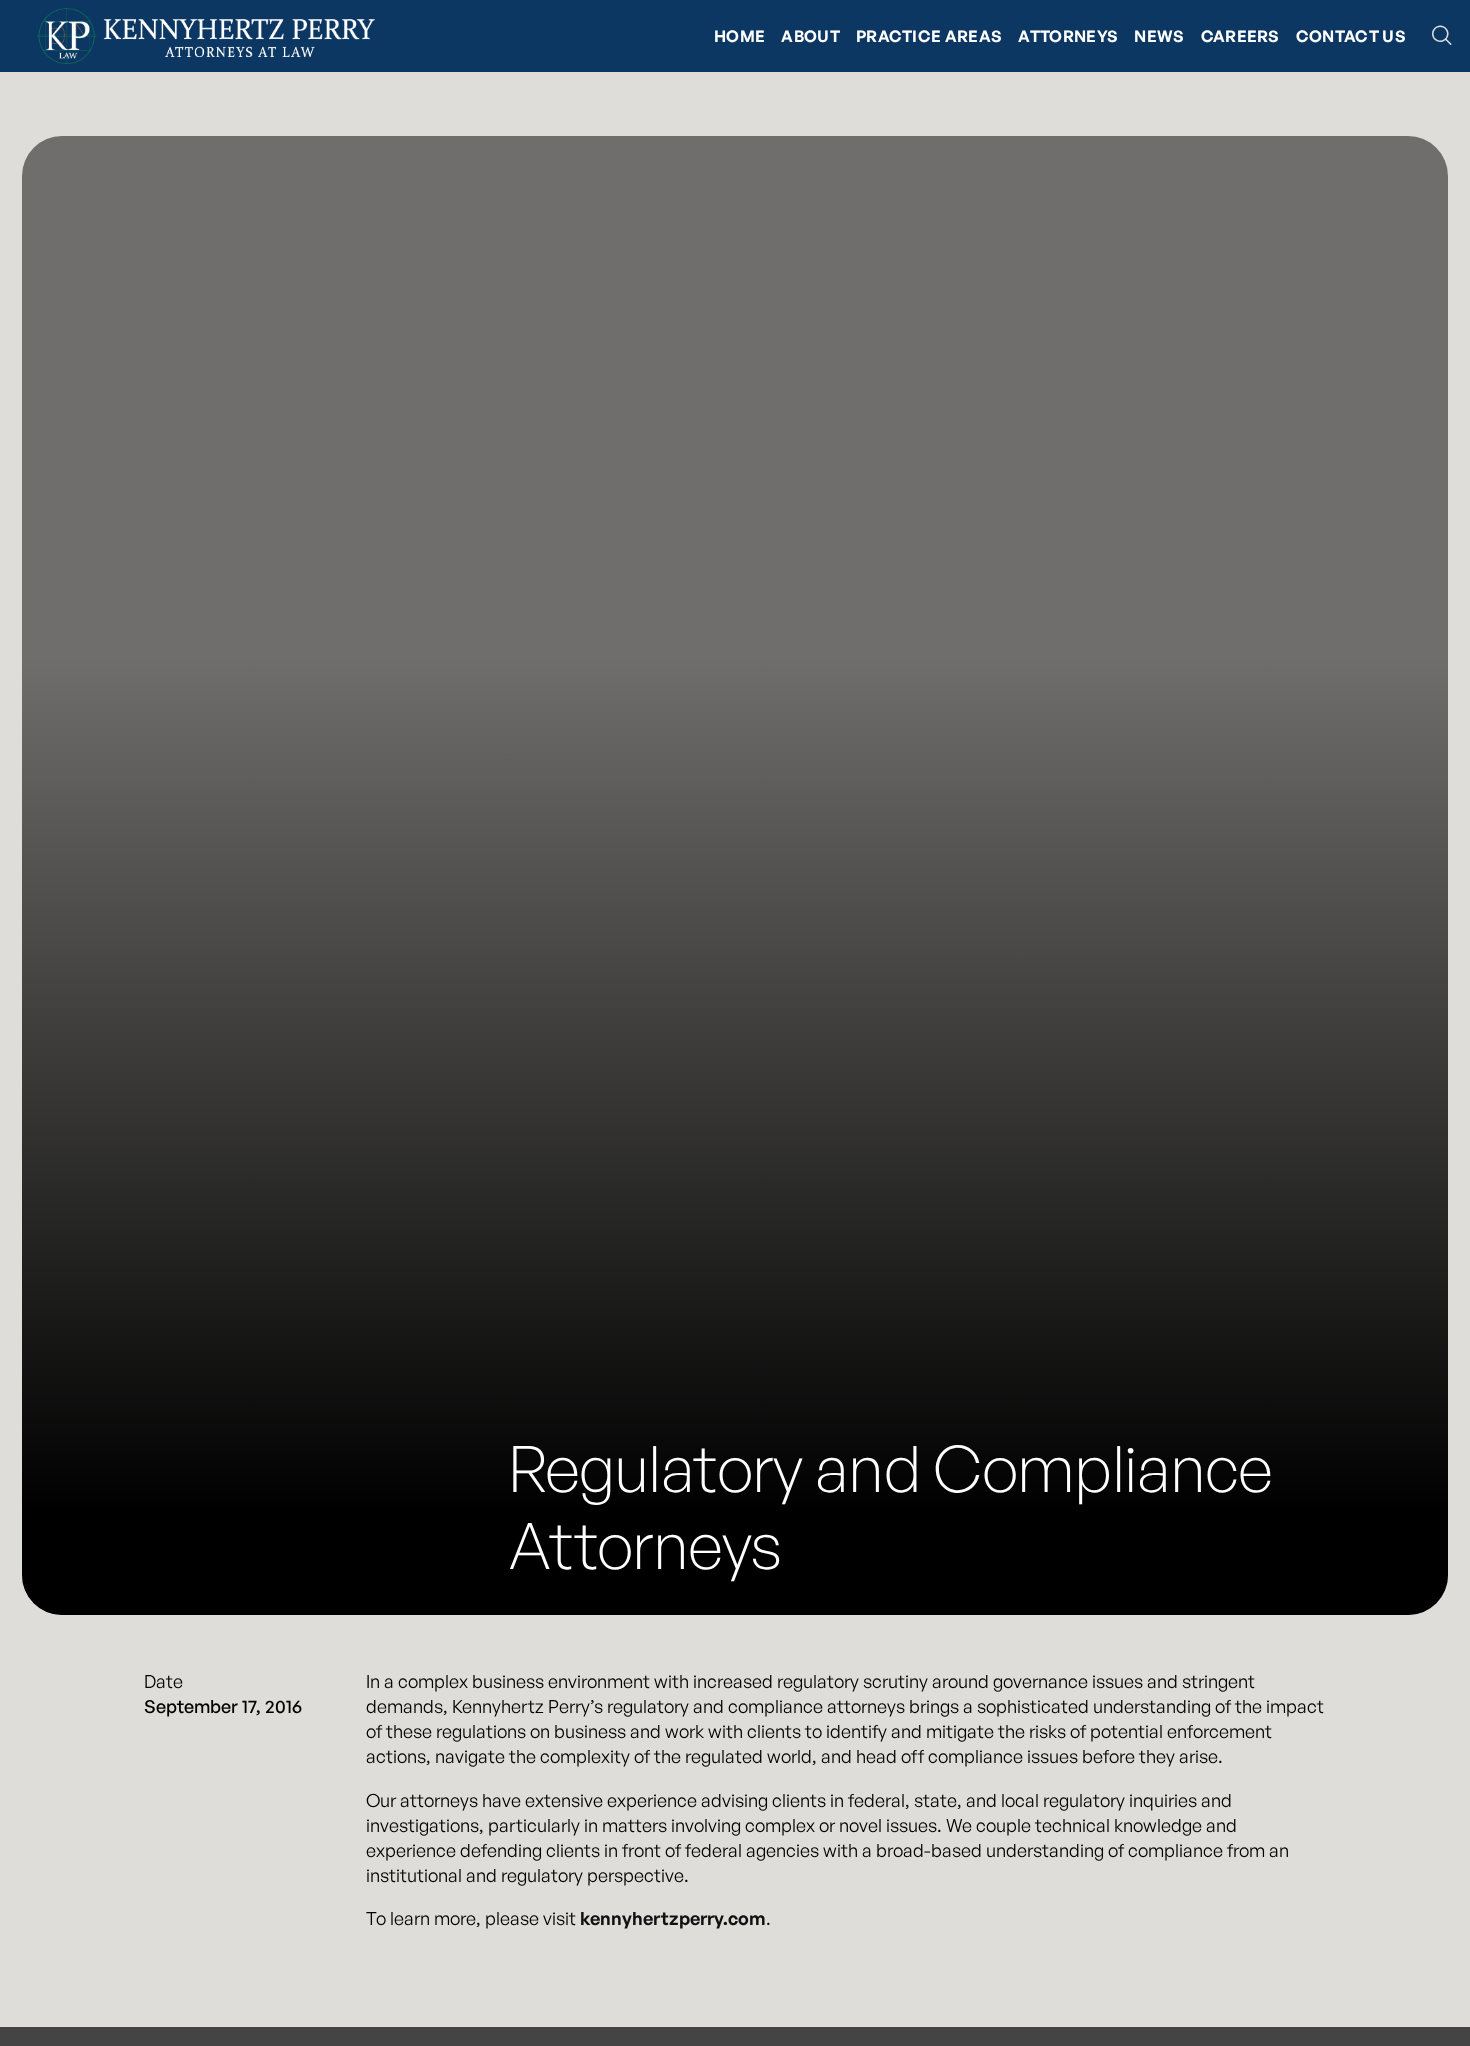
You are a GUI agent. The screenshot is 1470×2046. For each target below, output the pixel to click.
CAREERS (1240, 36)
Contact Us (1351, 36)
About (810, 36)
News (1159, 36)
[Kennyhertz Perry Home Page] (206, 36)
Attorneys (1068, 36)
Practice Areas (929, 36)
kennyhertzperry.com (673, 1918)
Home (739, 36)
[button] (1442, 36)
